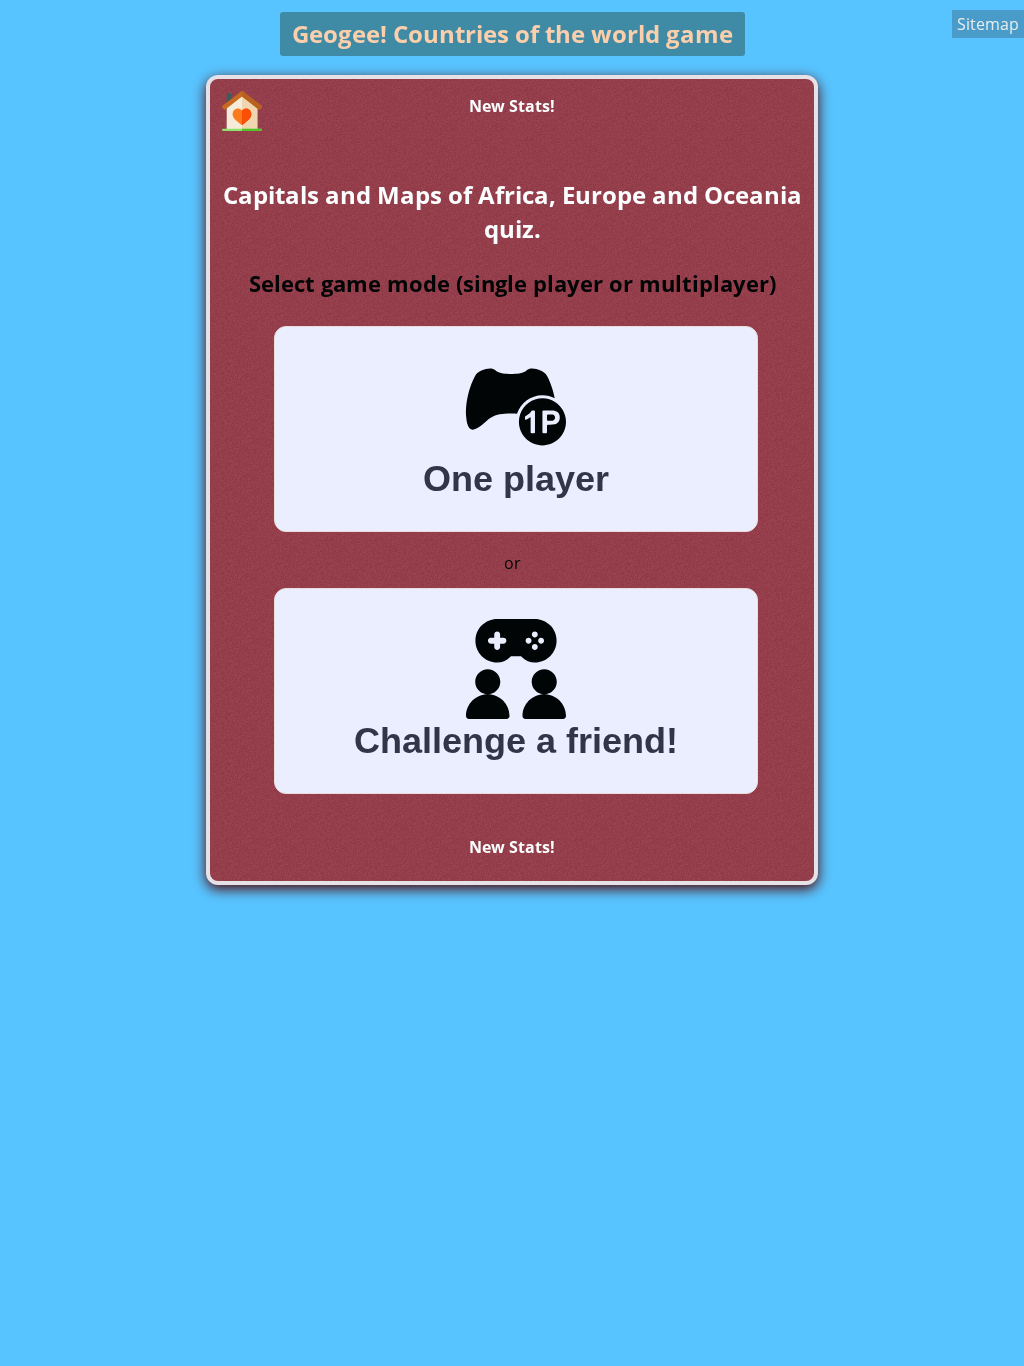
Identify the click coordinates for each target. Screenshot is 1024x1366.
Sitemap (988, 24)
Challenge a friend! (516, 740)
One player (516, 478)
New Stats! (512, 106)
